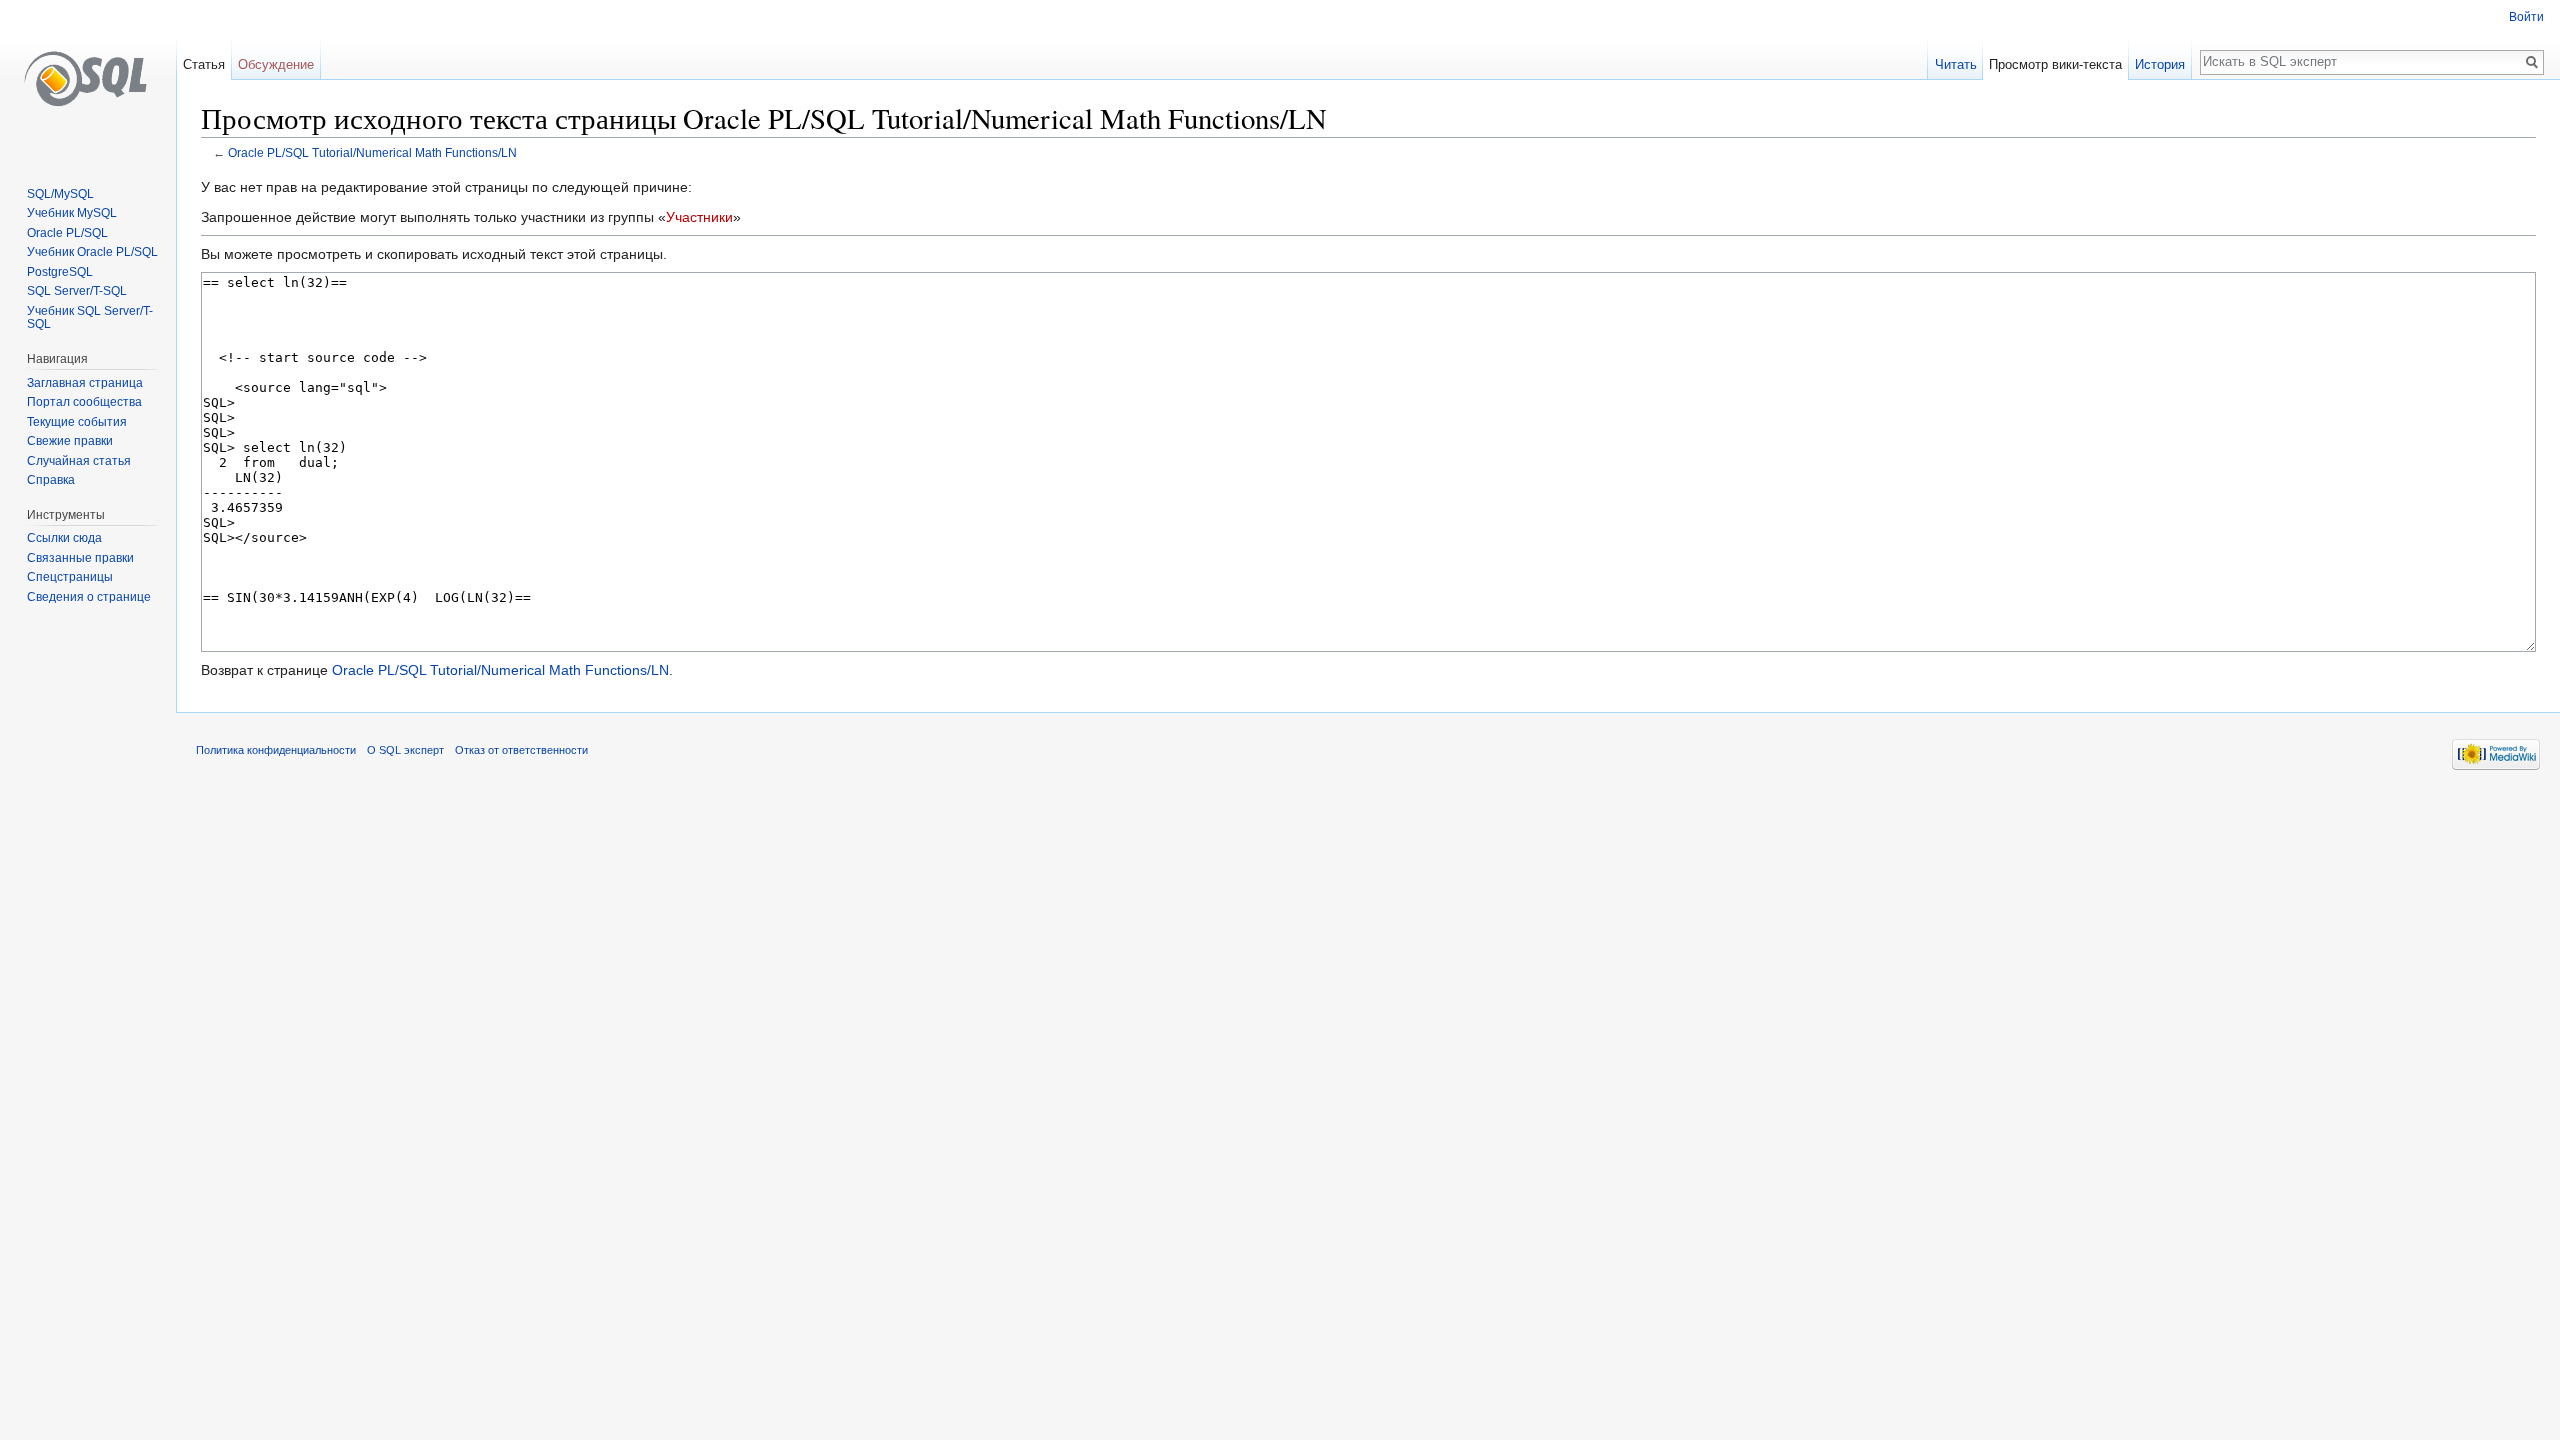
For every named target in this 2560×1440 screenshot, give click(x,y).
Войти (2526, 17)
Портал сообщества (84, 402)
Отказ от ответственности (521, 750)
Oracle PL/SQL (67, 233)
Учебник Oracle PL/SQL (92, 252)
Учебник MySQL (72, 213)
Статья (204, 64)
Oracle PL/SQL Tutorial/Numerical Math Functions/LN (372, 152)
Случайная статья (79, 461)
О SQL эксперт (405, 750)
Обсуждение (276, 64)
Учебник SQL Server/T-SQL (90, 318)
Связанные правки (80, 558)
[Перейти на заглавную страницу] (88, 80)
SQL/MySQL (60, 194)
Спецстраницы (70, 577)
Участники (699, 217)
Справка (51, 480)
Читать (1956, 64)
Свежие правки (70, 441)
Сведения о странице (89, 597)
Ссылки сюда (64, 538)
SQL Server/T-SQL (77, 291)
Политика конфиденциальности (276, 750)
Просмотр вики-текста (2055, 64)
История (2160, 64)
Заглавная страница (85, 383)
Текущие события (77, 422)
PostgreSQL (60, 272)
